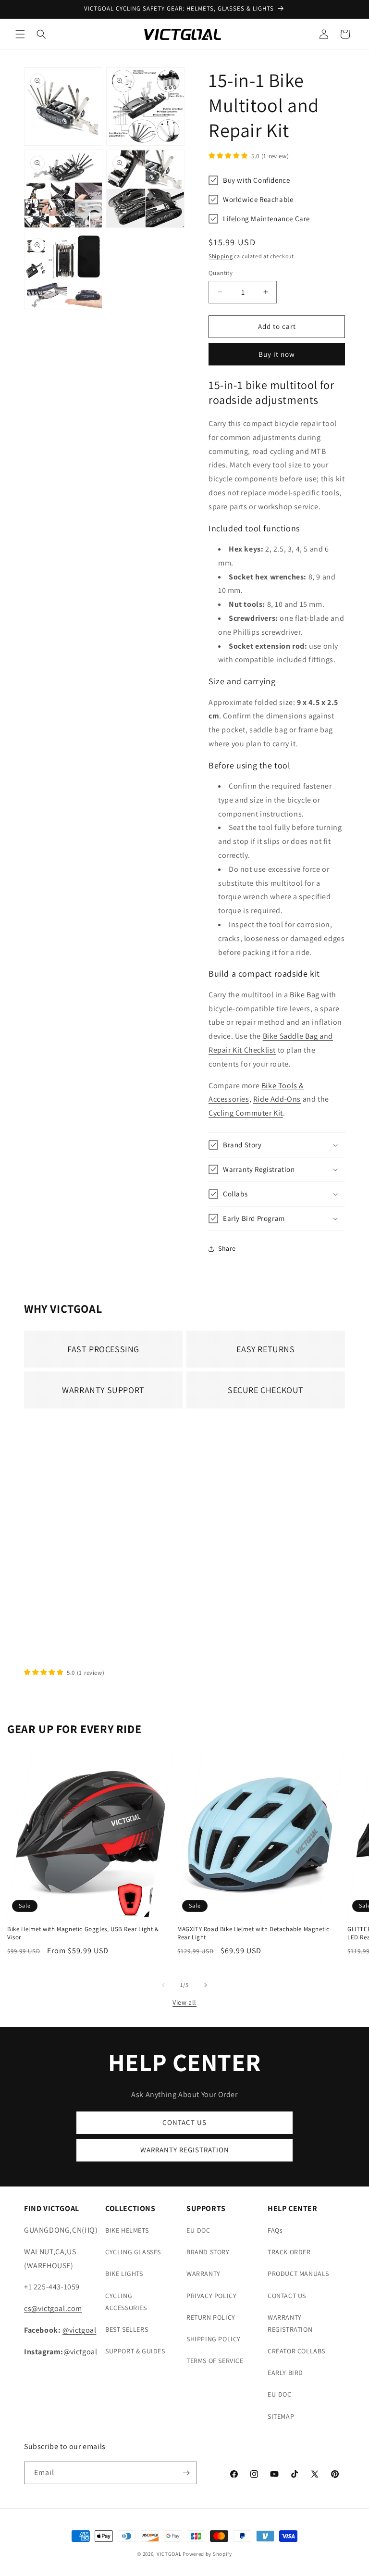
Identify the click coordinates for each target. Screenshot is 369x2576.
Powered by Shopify (207, 2554)
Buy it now (277, 354)
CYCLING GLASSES (133, 2252)
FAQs (275, 2230)
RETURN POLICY (211, 2317)
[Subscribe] (186, 2473)
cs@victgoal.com (53, 2308)
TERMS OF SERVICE (215, 2361)
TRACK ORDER (289, 2252)
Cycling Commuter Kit (246, 1113)
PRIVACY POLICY (211, 2296)
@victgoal (79, 2330)
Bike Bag (305, 995)
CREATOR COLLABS (296, 2351)
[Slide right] (206, 1985)
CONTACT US (184, 2122)
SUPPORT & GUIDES (135, 2351)
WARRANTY (203, 2274)
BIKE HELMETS (127, 2230)
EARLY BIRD (285, 2373)
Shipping (221, 256)
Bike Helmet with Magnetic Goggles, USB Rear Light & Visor (83, 1933)
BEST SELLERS (127, 2329)
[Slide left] (163, 1985)
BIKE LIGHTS (124, 2274)
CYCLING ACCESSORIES (126, 2302)
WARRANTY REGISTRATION (185, 2150)
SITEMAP (281, 2416)
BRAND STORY (208, 2252)
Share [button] (227, 1248)
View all (184, 2002)
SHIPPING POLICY (214, 2339)
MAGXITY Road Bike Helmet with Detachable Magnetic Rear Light (253, 1933)
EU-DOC (198, 2230)
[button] (20, 34)
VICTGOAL (169, 2554)
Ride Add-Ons (277, 1099)
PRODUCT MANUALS (298, 2274)
